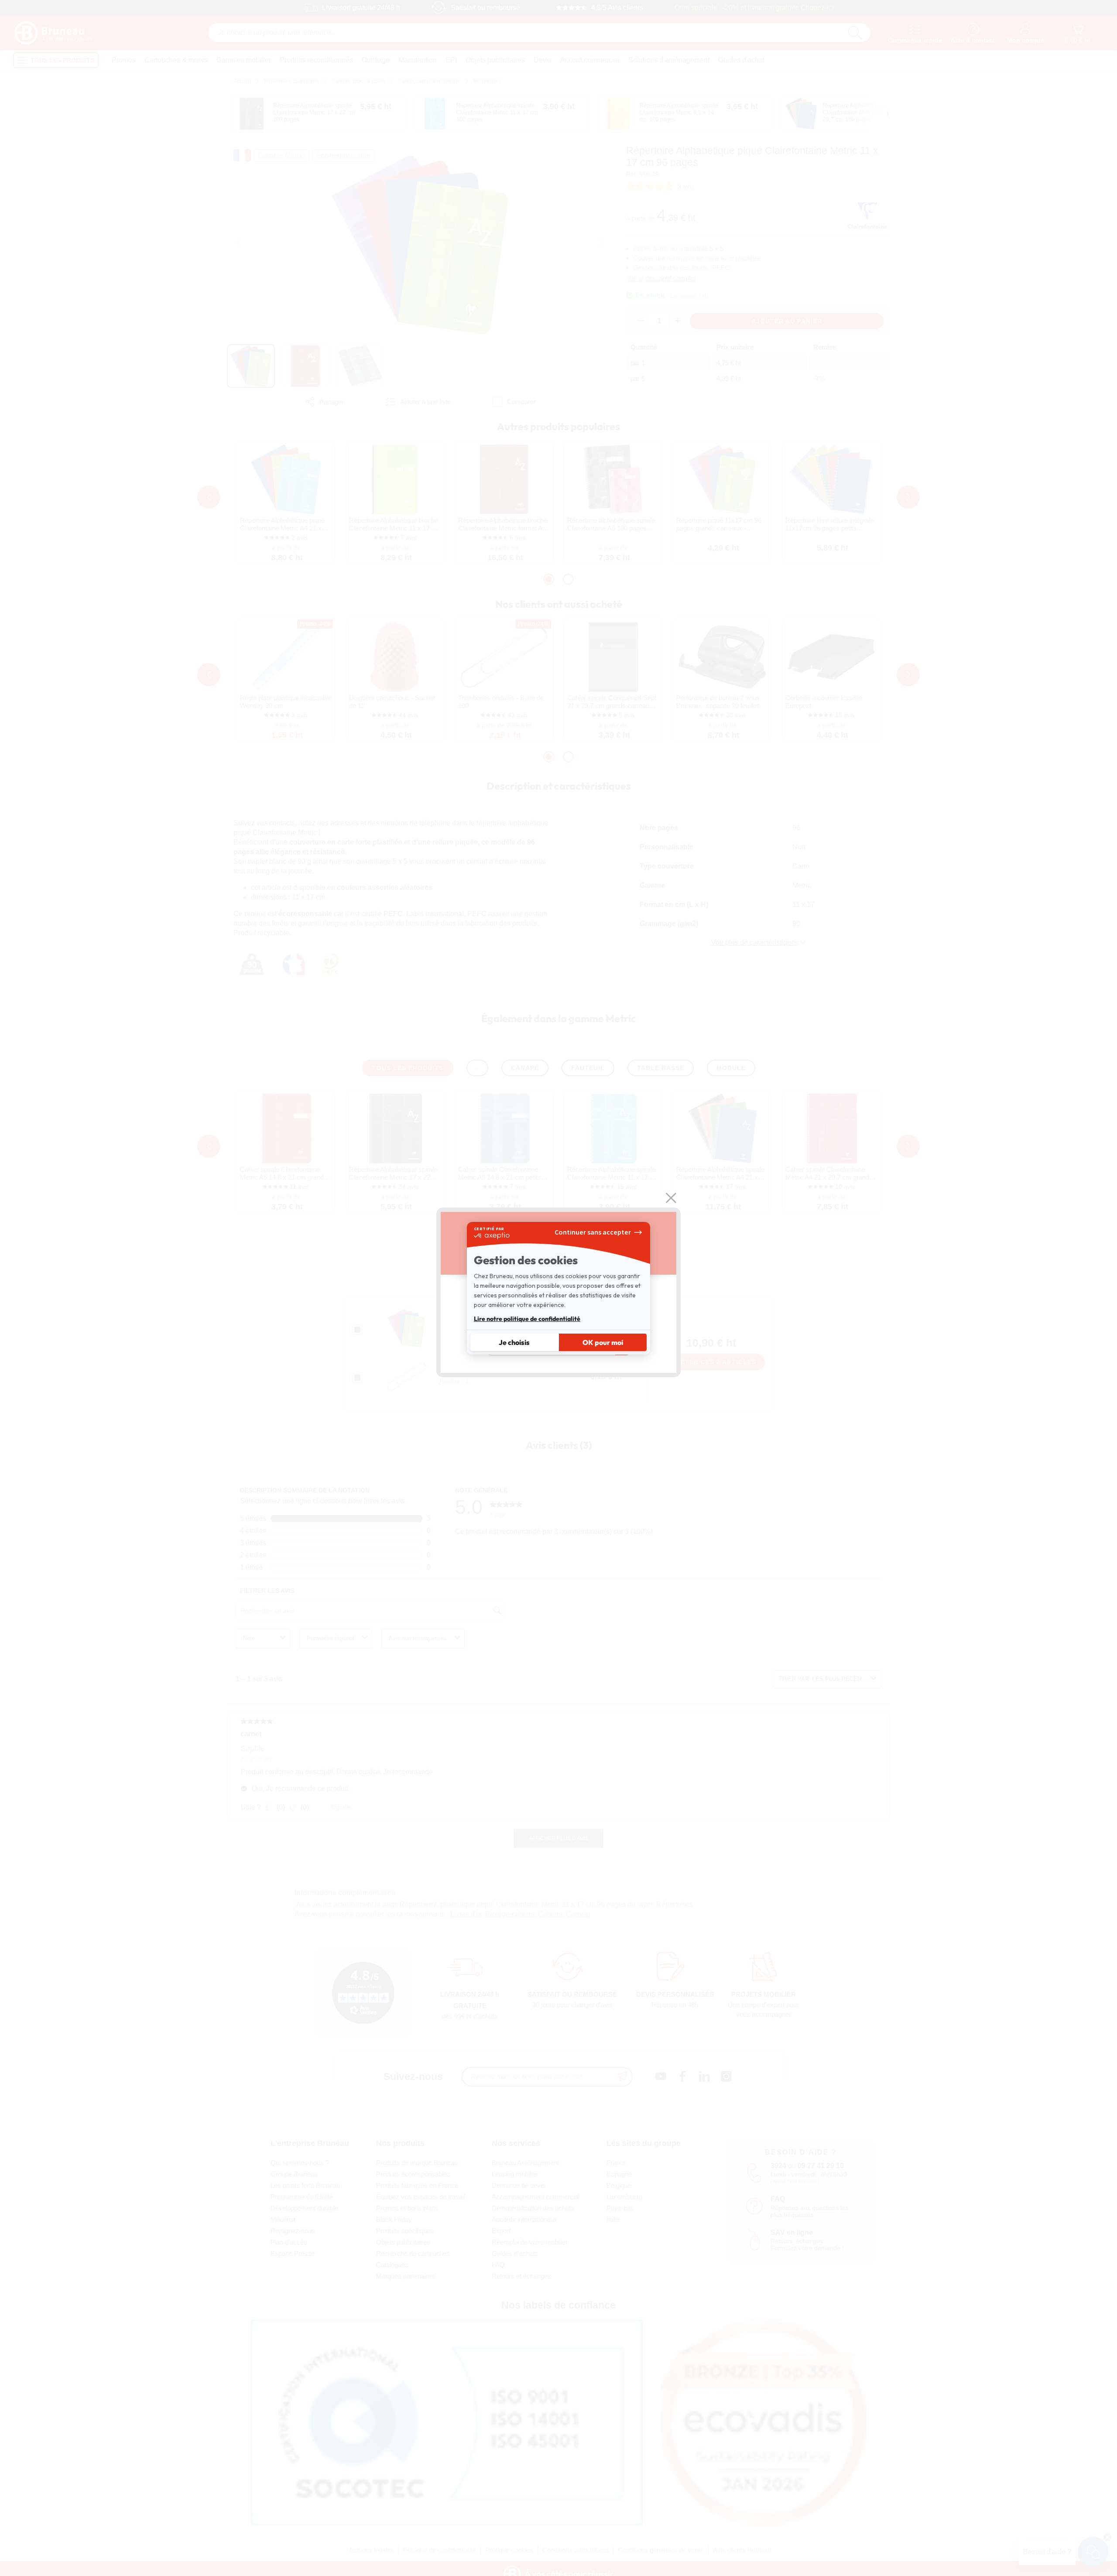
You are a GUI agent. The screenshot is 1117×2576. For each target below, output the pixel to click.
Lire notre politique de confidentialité (527, 1319)
